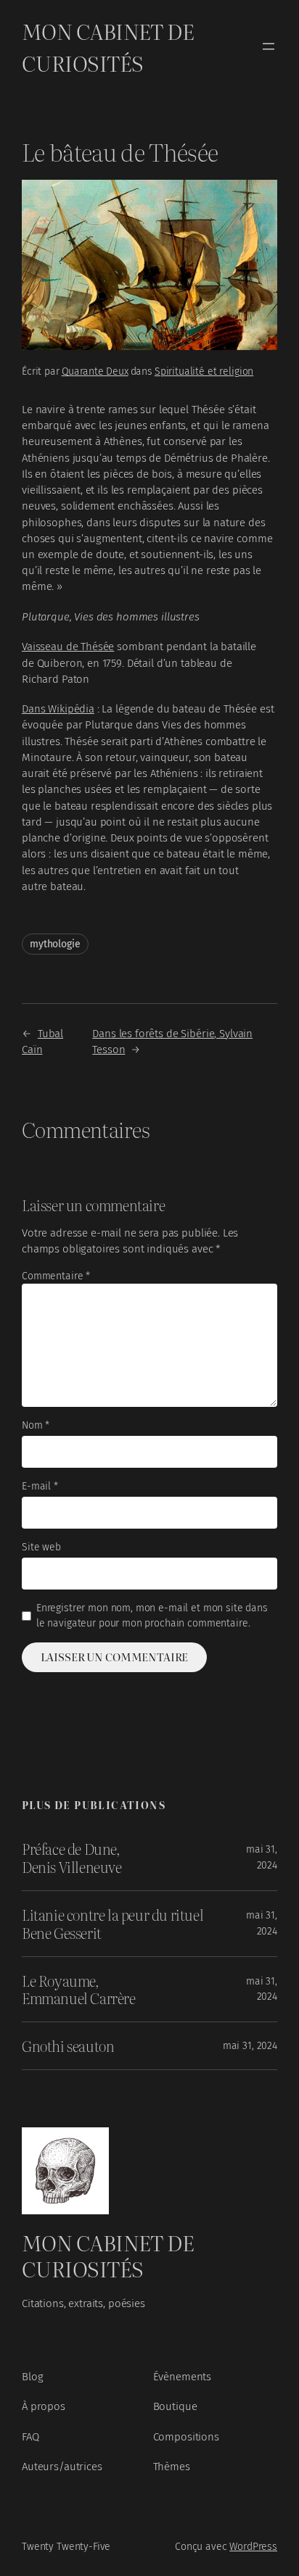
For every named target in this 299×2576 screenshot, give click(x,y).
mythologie (55, 944)
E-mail (40, 1486)
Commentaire (56, 1276)
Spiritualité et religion (204, 371)
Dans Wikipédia (58, 709)
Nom (36, 1425)
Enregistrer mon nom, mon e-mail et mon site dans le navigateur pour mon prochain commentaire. (152, 1616)
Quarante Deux (95, 371)
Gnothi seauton (68, 2046)
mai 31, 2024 (250, 2046)
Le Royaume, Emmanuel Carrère (79, 1990)
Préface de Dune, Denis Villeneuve (72, 1858)
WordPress (253, 2547)
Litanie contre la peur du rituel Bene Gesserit (112, 1924)
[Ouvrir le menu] (269, 46)
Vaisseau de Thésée (68, 647)
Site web (41, 1547)
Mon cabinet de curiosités (108, 46)
